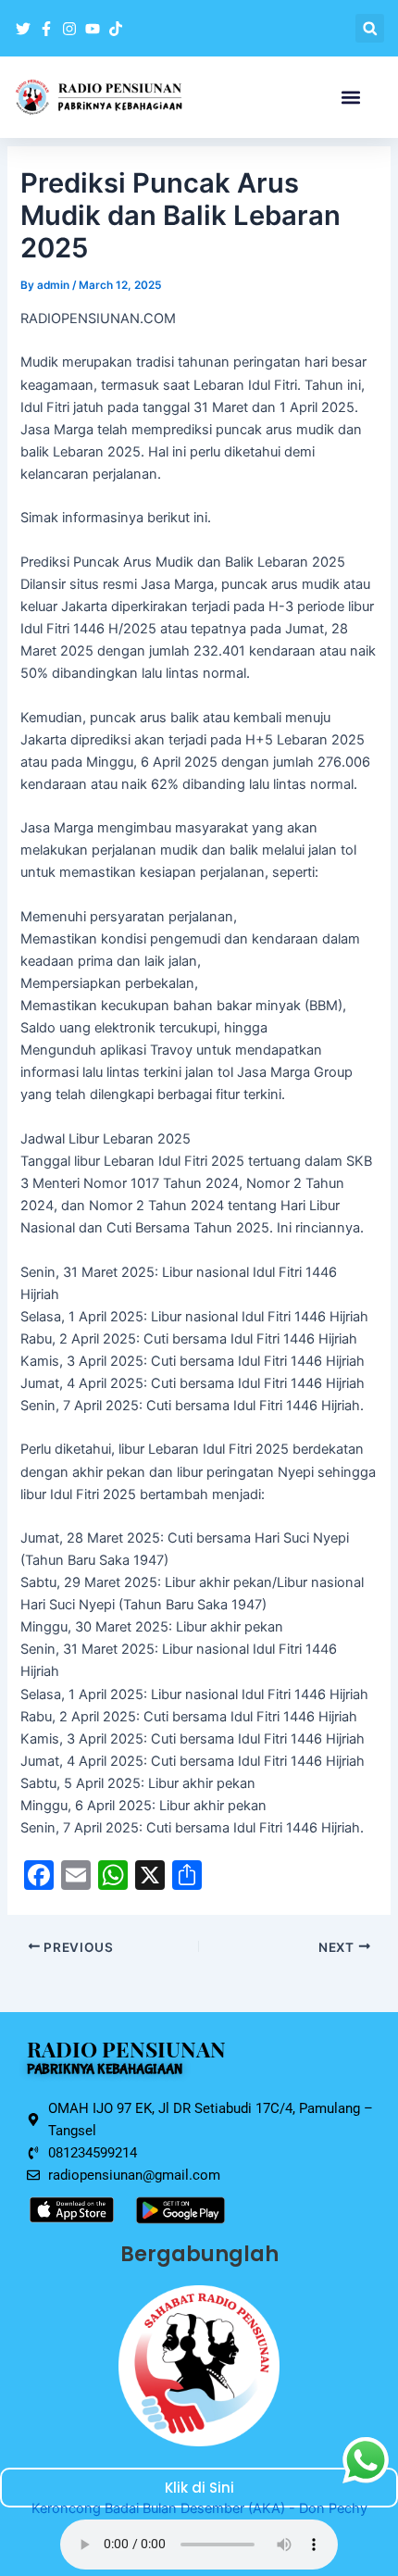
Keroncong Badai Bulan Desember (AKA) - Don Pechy (199, 2508)
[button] (370, 28)
